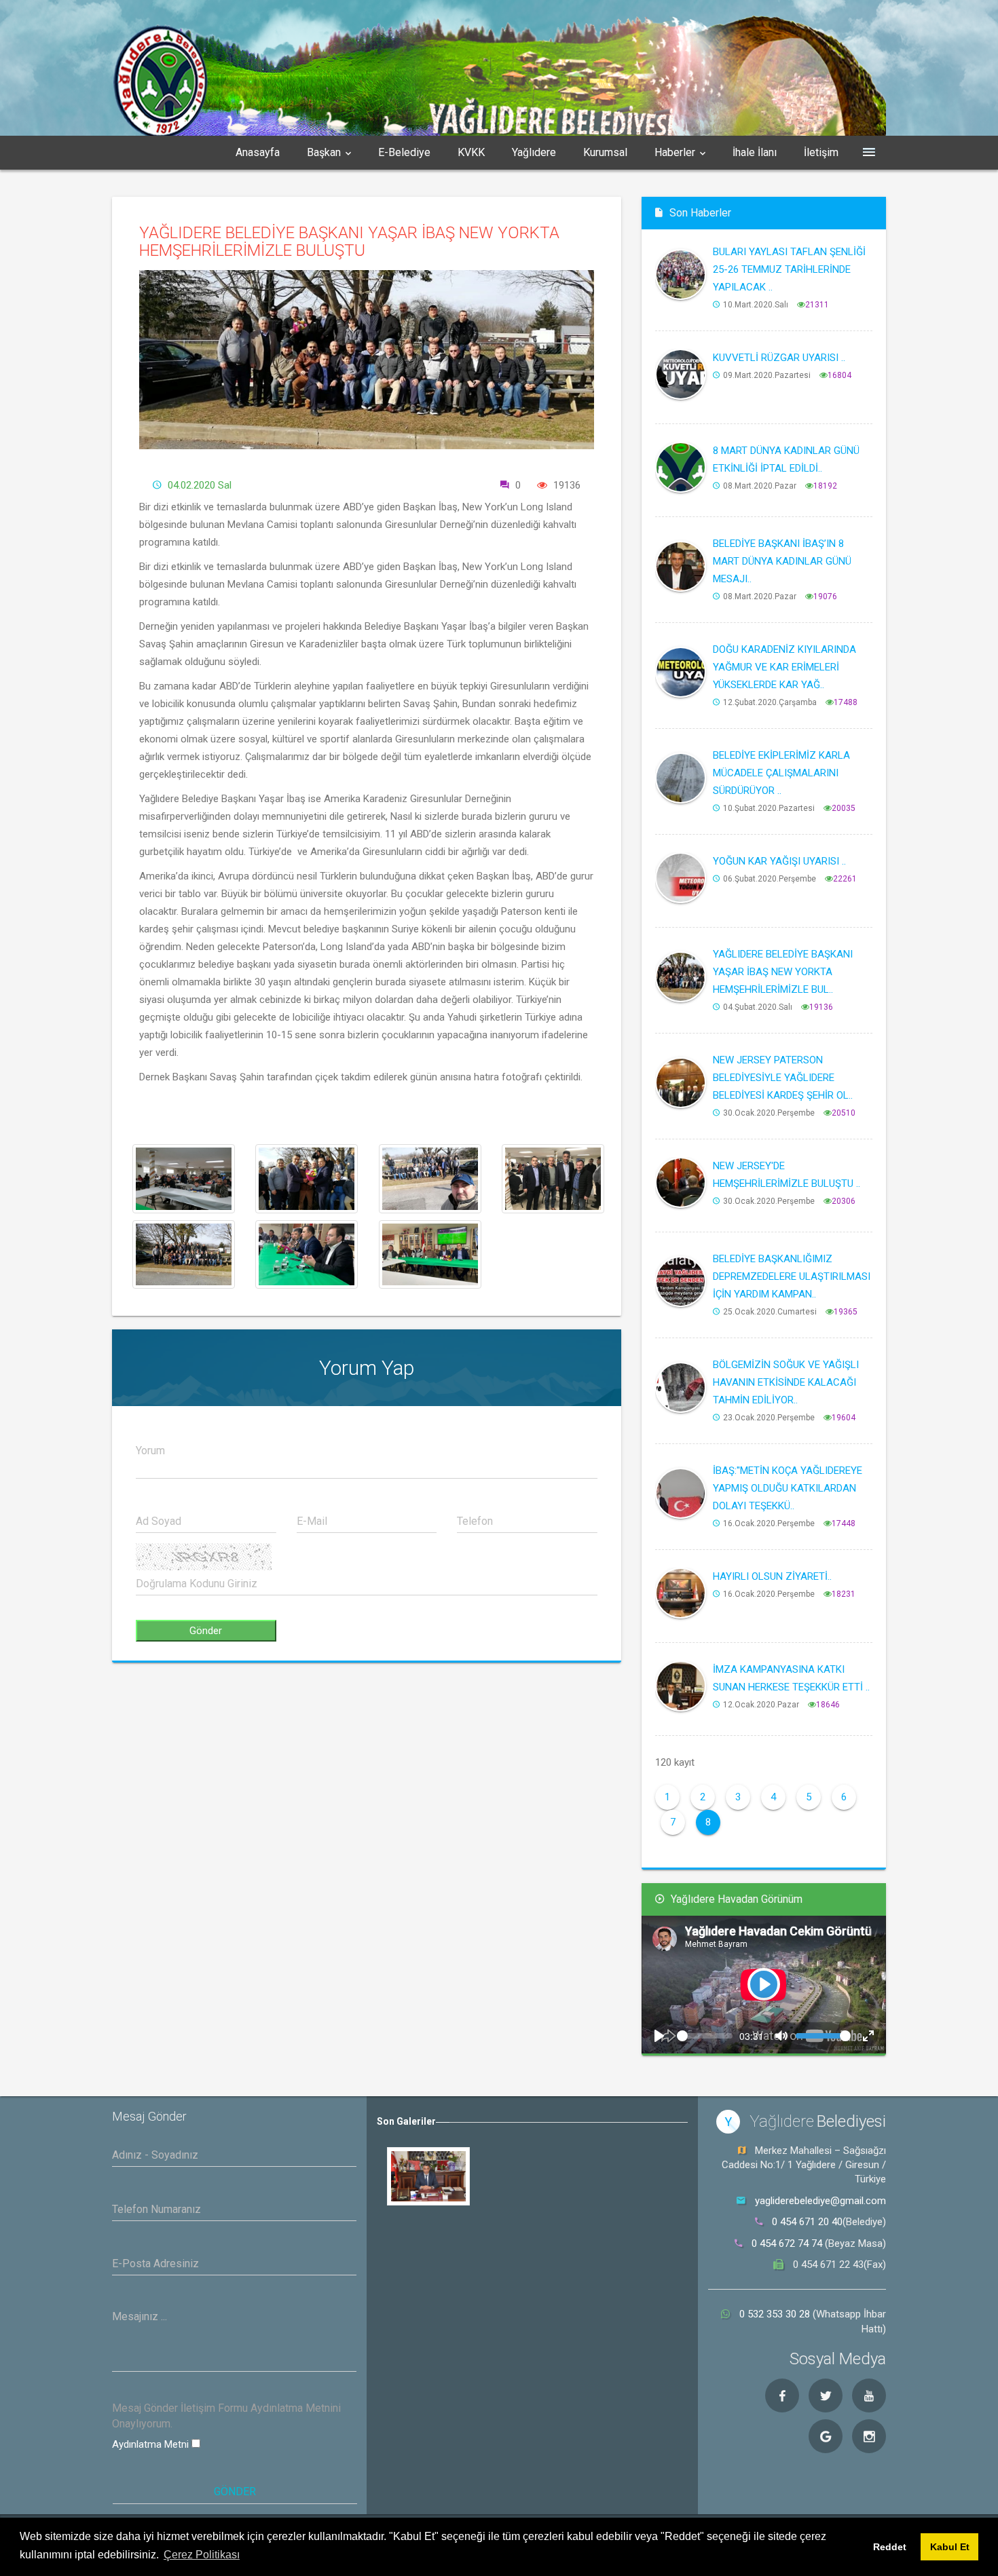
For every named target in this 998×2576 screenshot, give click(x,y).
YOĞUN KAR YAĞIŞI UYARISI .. (779, 861)
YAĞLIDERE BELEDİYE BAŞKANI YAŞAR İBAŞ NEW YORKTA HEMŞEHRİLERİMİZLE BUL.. (783, 972)
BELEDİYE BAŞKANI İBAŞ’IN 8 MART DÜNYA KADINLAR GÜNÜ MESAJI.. (782, 561)
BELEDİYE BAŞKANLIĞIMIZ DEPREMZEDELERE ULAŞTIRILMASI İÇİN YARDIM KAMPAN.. (792, 1276)
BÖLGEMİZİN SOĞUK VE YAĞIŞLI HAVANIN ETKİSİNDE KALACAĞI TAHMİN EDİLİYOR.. (786, 1382)
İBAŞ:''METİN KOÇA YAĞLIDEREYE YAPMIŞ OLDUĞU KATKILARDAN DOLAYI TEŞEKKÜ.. (788, 1488)
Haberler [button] (675, 152)
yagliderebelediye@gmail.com (820, 2201)
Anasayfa (258, 152)
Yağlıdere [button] (534, 152)
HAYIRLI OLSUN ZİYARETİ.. (772, 1576)
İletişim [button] (821, 152)
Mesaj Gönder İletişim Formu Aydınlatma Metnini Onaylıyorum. (226, 2416)
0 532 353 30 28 (776, 2314)
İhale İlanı (755, 152)
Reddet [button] (890, 2547)
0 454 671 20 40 (807, 2222)
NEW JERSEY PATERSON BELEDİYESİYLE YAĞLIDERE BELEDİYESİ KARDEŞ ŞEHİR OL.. (783, 1078)
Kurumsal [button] (605, 152)
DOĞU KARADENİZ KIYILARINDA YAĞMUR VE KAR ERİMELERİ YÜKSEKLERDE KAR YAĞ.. (784, 667)
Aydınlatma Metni (152, 2444)
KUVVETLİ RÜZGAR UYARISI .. (779, 358)
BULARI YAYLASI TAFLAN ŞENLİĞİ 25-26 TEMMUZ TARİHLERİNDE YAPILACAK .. (789, 269)
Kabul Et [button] (950, 2547)
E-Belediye (404, 152)
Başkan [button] (324, 152)
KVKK (471, 152)
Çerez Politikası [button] (202, 2555)
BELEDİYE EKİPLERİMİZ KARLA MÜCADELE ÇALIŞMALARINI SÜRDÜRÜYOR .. (781, 773)
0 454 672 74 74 (787, 2243)
